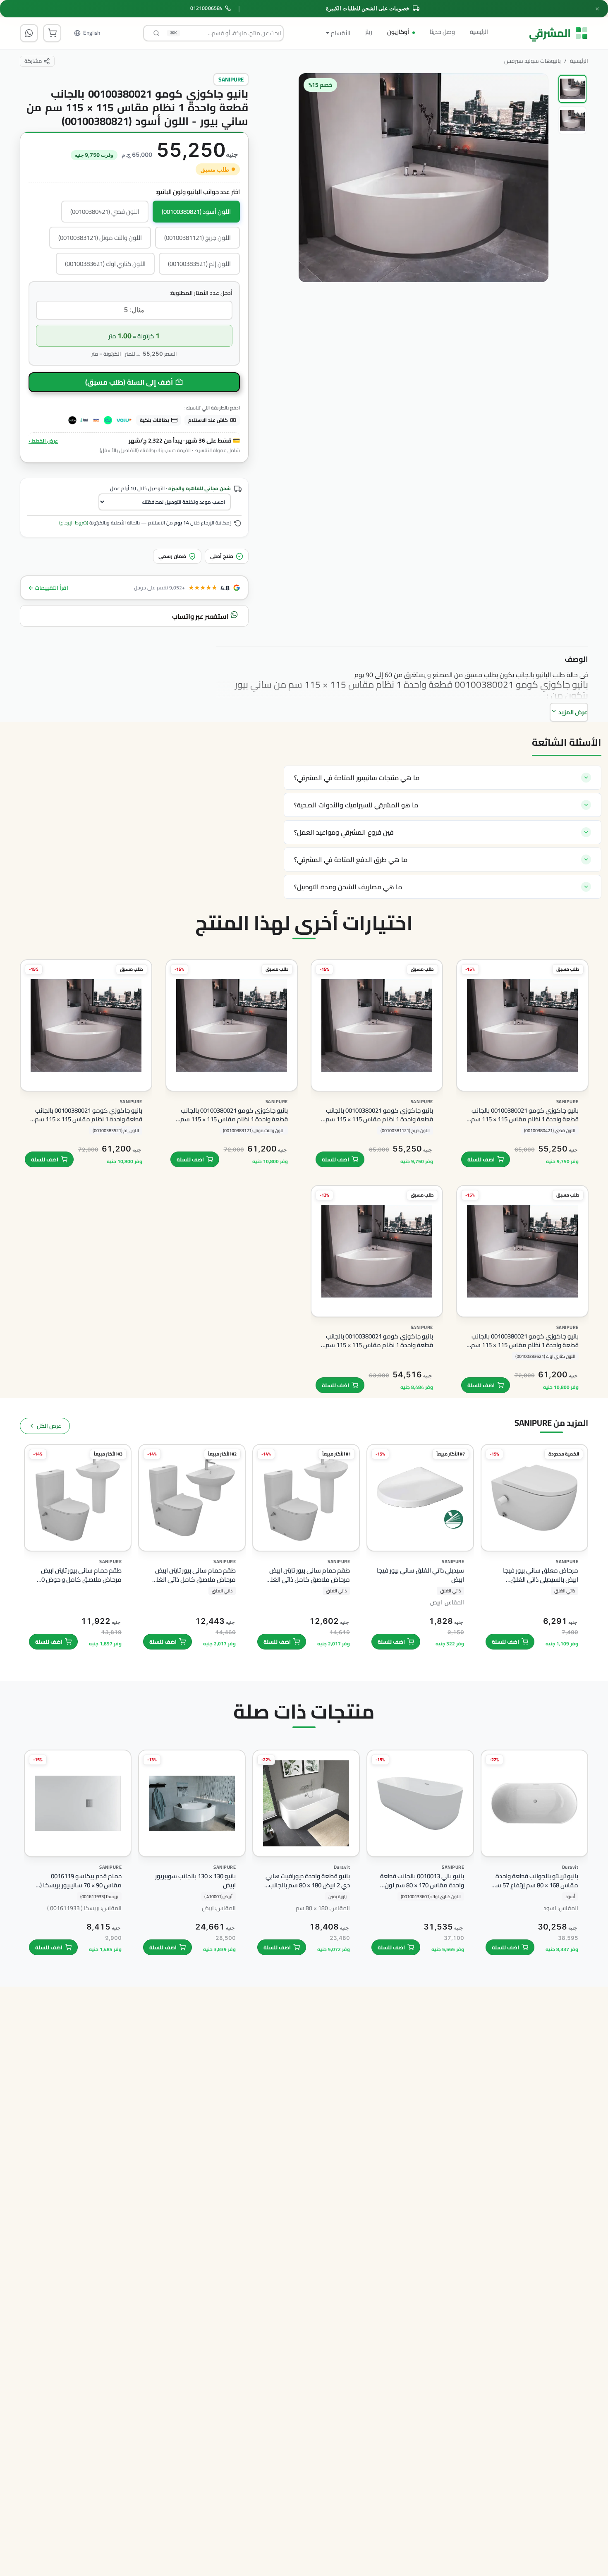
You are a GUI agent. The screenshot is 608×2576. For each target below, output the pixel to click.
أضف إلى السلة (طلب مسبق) (129, 382)
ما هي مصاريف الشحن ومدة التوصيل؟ (348, 887)
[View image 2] (572, 120)
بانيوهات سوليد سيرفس (533, 61)
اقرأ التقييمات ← (48, 588)
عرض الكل (49, 1426)
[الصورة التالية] (313, 228)
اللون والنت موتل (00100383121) (100, 238)
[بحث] (156, 33)
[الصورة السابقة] (534, 228)
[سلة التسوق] (52, 33)
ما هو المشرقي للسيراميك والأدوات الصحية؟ (356, 805)
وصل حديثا (442, 32)
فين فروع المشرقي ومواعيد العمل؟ (344, 832)
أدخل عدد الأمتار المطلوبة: (201, 293)
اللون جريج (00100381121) (197, 238)
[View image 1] (572, 89)
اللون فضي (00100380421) (105, 212)
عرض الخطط (43, 440)
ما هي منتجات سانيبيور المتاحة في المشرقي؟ (357, 778)
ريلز (369, 32)
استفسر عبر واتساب (201, 616)
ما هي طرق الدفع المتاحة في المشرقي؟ (351, 859)
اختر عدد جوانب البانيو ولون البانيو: (198, 192)
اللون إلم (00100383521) (199, 264)
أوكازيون (398, 32)
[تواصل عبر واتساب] (29, 33)
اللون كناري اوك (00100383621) (105, 264)
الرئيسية (479, 32)
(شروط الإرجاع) (74, 523)
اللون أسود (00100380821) (196, 212)
